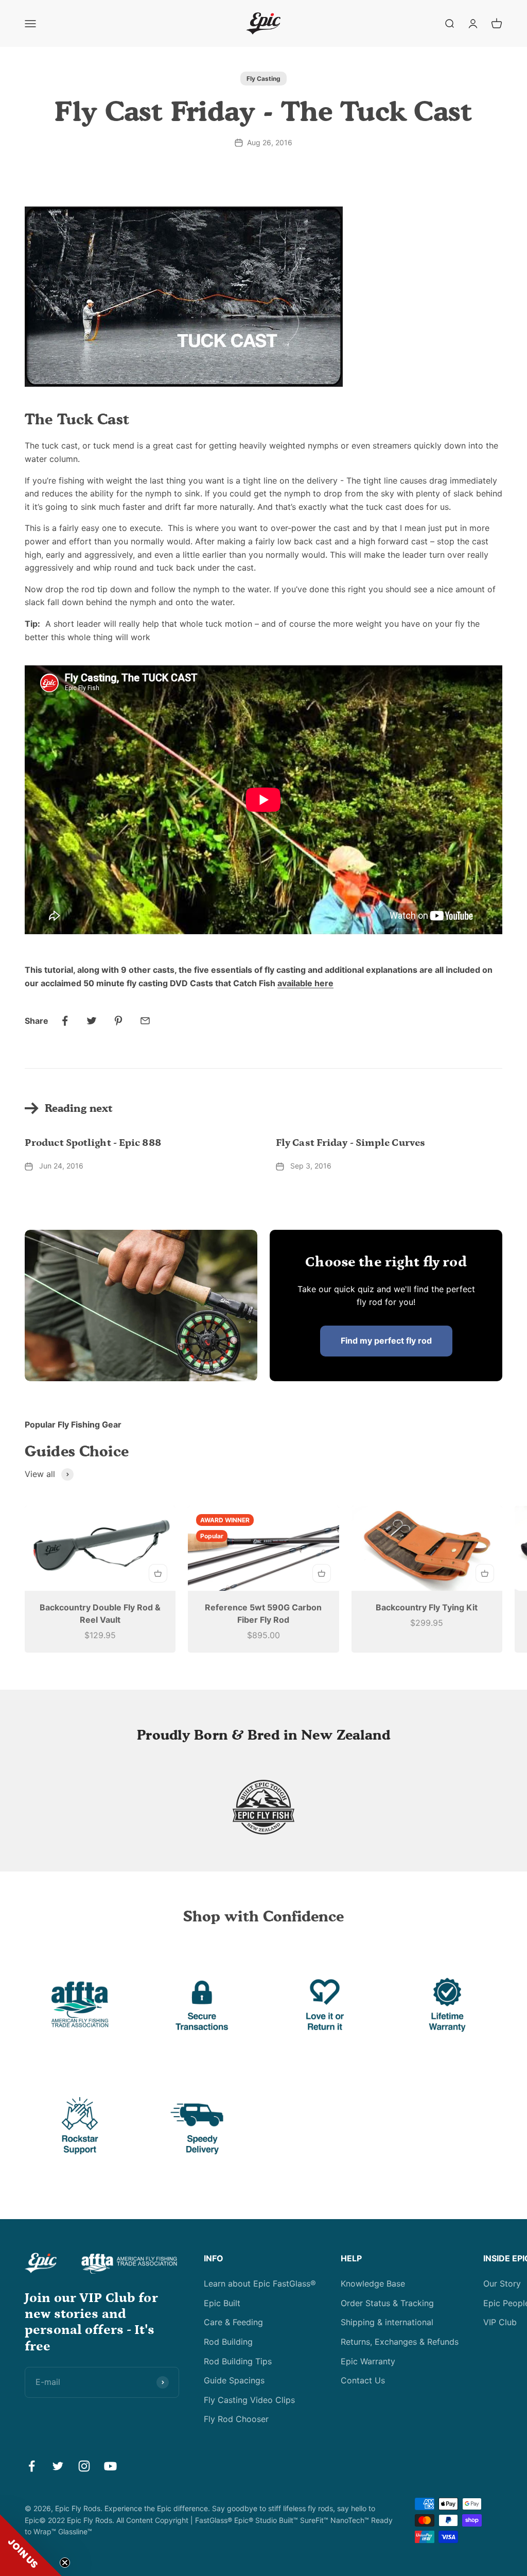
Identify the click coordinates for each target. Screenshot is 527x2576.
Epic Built (222, 2303)
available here (305, 983)
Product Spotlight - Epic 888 (93, 1143)
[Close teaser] (65, 2563)
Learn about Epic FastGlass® (260, 2283)
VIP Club (500, 2322)
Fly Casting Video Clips (249, 2400)
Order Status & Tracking (387, 2303)
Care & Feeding (233, 2322)
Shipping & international (387, 2322)
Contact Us (363, 2380)
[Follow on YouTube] (110, 2466)
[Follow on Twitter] (58, 2466)
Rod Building (228, 2342)
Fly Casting (263, 79)
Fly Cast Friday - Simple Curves (350, 1143)
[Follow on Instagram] (84, 2466)
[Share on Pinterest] (118, 1021)
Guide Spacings (234, 2380)
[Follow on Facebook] (32, 2466)
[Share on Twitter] (92, 1021)
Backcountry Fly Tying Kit (427, 1607)
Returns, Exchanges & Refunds (400, 2342)
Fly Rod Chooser (236, 2419)
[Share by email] (145, 1021)
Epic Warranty (368, 2361)
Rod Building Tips (238, 2361)
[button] (31, 2545)
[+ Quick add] (158, 1573)
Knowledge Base (373, 2283)
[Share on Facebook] (65, 1021)
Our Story (502, 2283)
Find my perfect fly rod (386, 1341)
